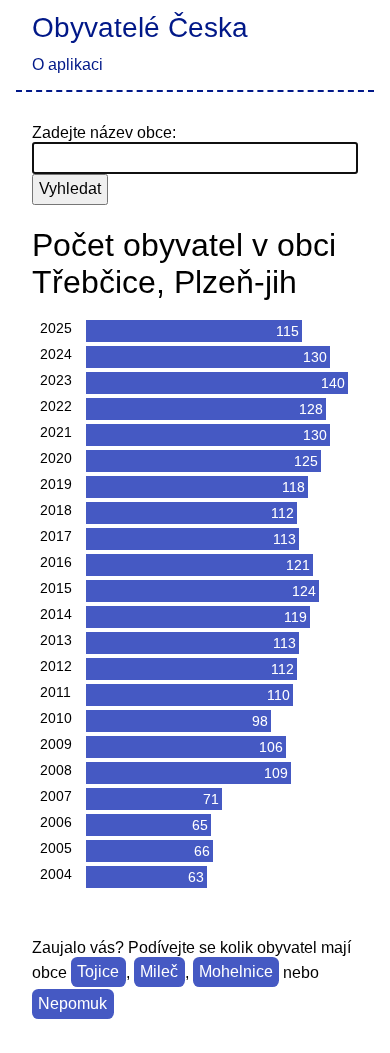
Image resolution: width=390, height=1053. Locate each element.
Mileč (159, 972)
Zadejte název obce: (104, 132)
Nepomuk (72, 1004)
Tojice (98, 972)
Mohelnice (236, 972)
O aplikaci (67, 64)
